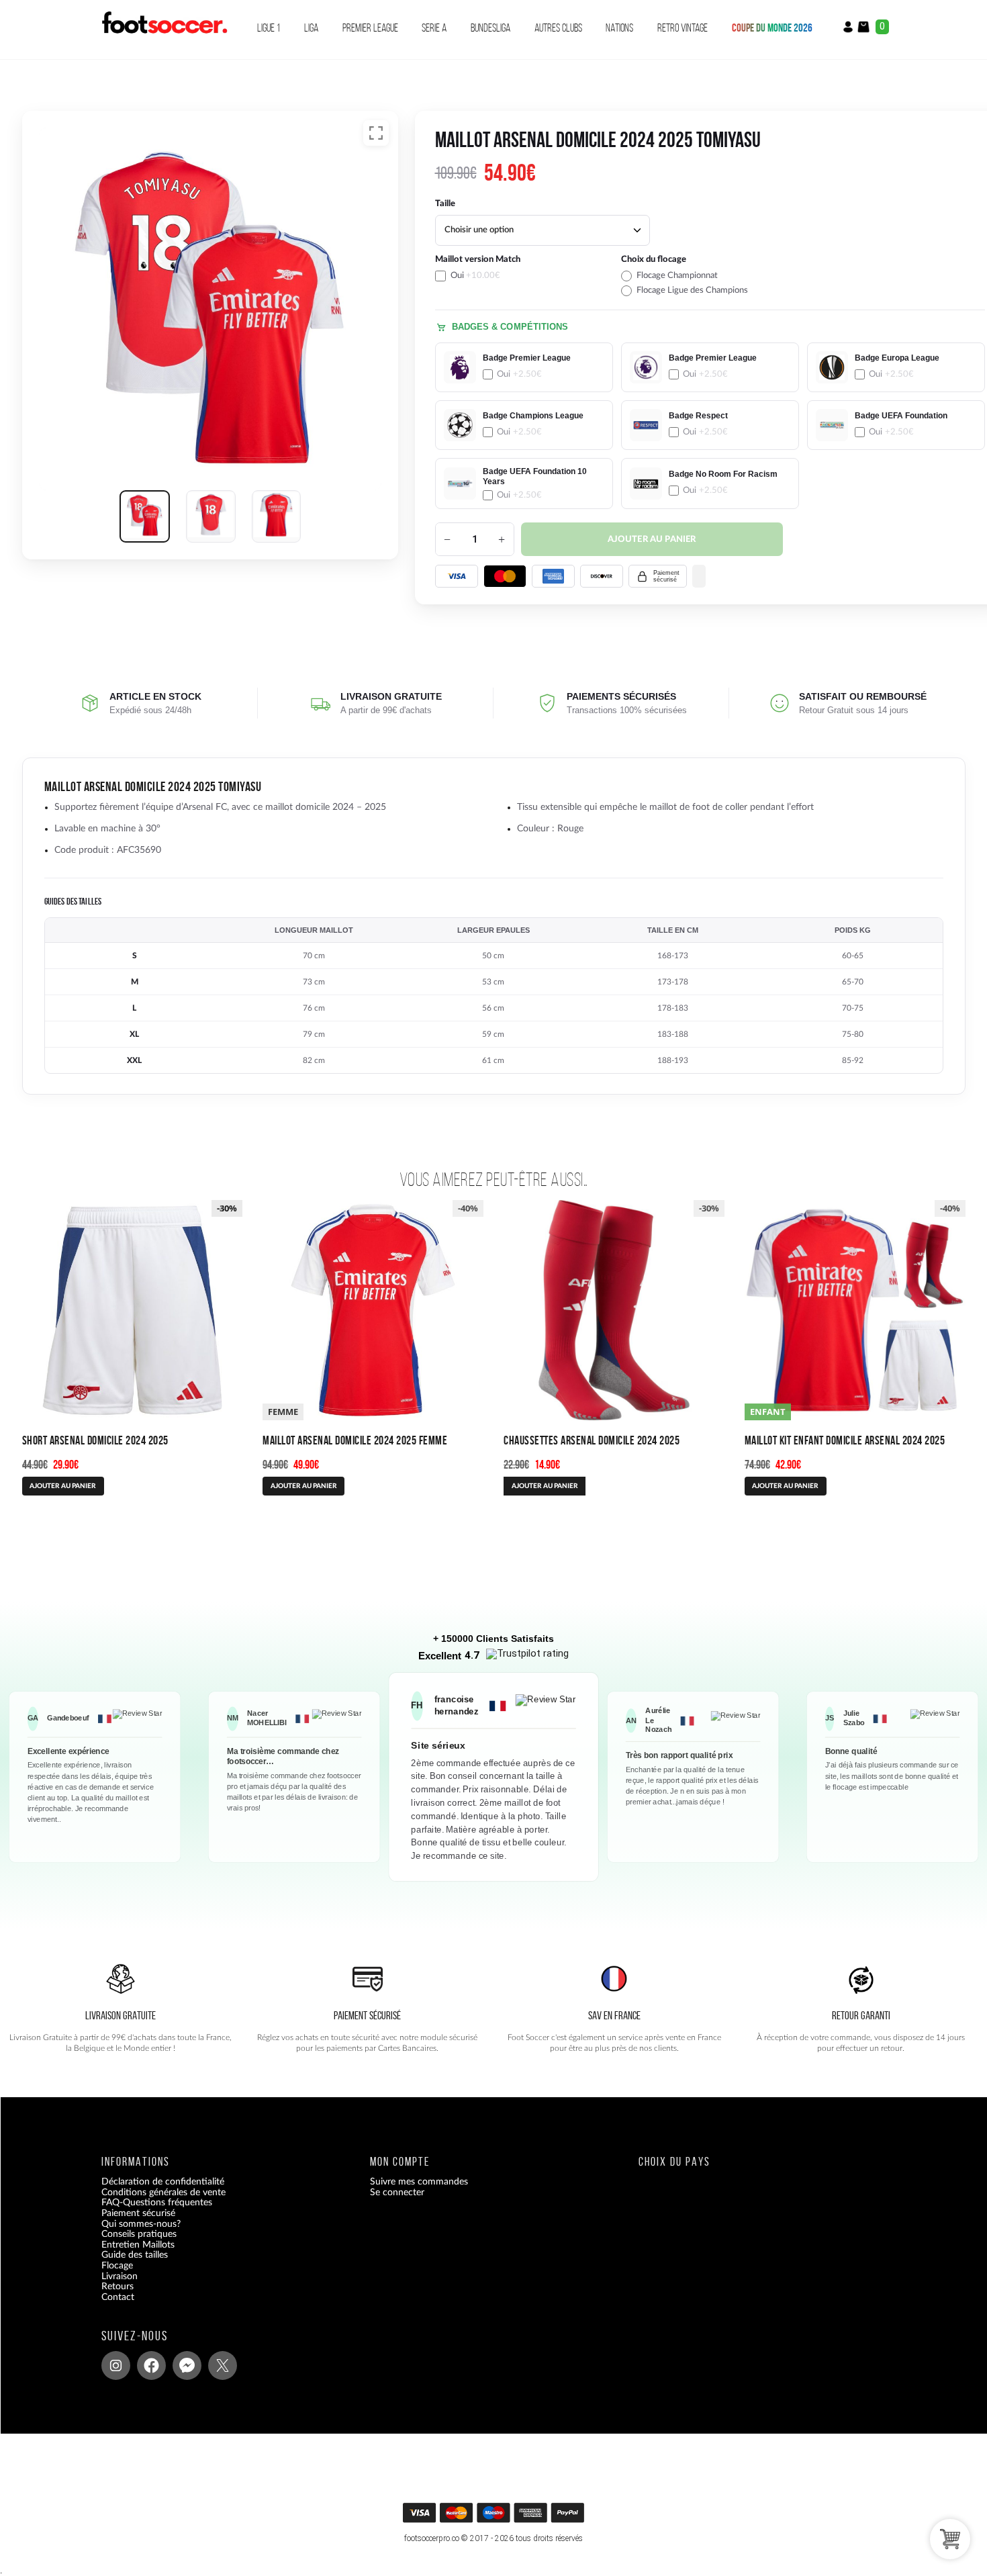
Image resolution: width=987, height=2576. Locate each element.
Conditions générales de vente (163, 2193)
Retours (117, 2287)
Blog (110, 2308)
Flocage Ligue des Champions (692, 290)
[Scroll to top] (495, 2517)
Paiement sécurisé (138, 2213)
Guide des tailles (135, 2256)
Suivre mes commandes (419, 2182)
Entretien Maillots (138, 2245)
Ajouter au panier (652, 540)
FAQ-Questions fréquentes (157, 2203)
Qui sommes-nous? (141, 2224)
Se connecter (397, 2193)
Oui (475, 276)
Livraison (120, 2276)
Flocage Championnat (677, 276)
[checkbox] (524, 275)
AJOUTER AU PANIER (63, 1486)
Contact (118, 2297)
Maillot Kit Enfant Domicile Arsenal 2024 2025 (845, 1440)
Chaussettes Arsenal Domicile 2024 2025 (592, 1440)
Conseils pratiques (139, 2234)
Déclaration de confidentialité (163, 2182)
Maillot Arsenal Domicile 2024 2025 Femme (355, 1440)
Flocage (117, 2266)
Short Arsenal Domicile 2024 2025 (95, 1440)
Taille (445, 204)
